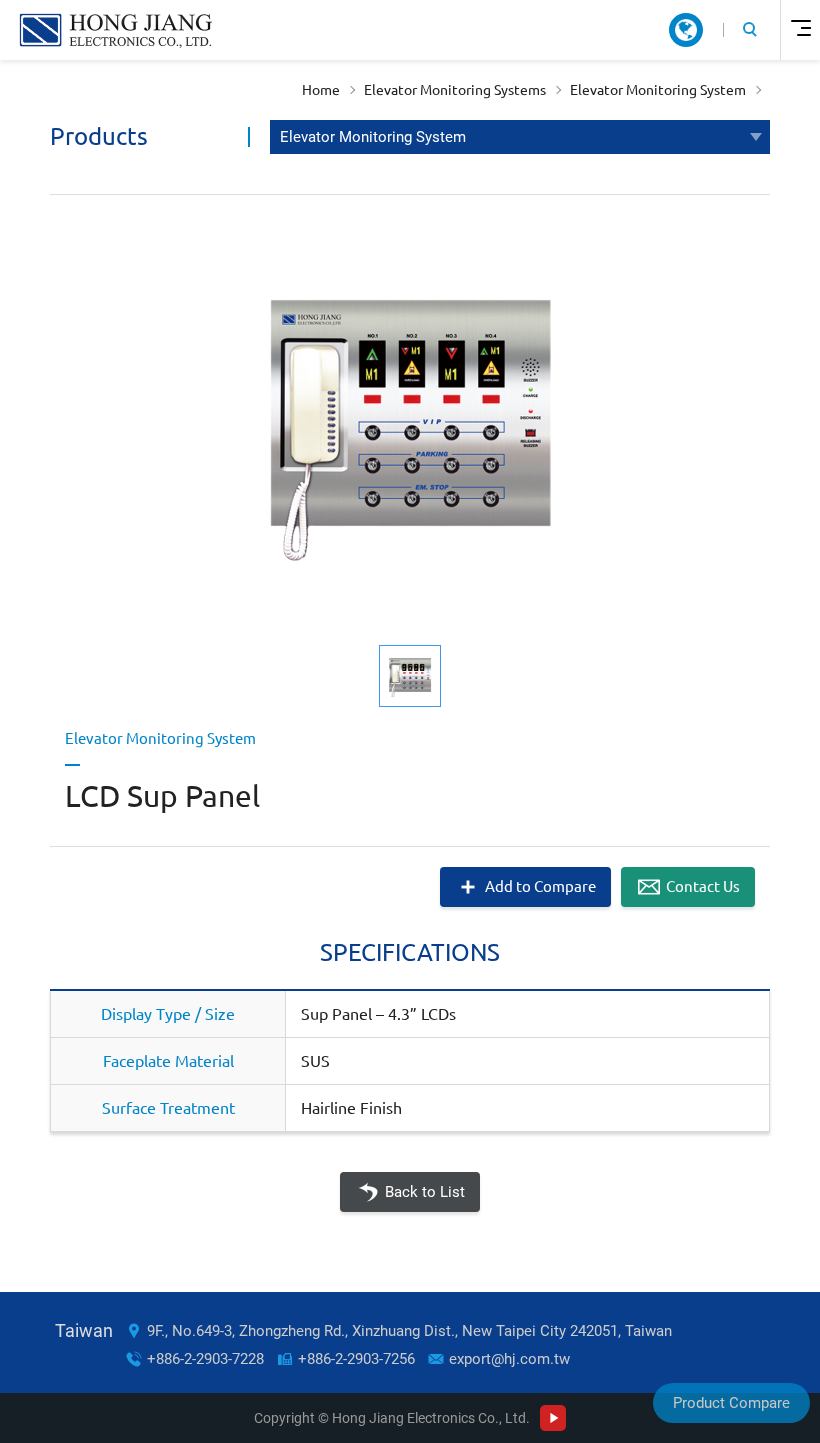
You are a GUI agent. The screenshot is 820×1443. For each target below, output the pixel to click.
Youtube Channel (553, 1418)
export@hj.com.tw (509, 1359)
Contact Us (703, 886)
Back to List (425, 1192)
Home (321, 90)
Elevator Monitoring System (658, 90)
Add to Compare (540, 886)
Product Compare (731, 1403)
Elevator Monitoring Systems (455, 90)
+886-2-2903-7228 (205, 1359)
